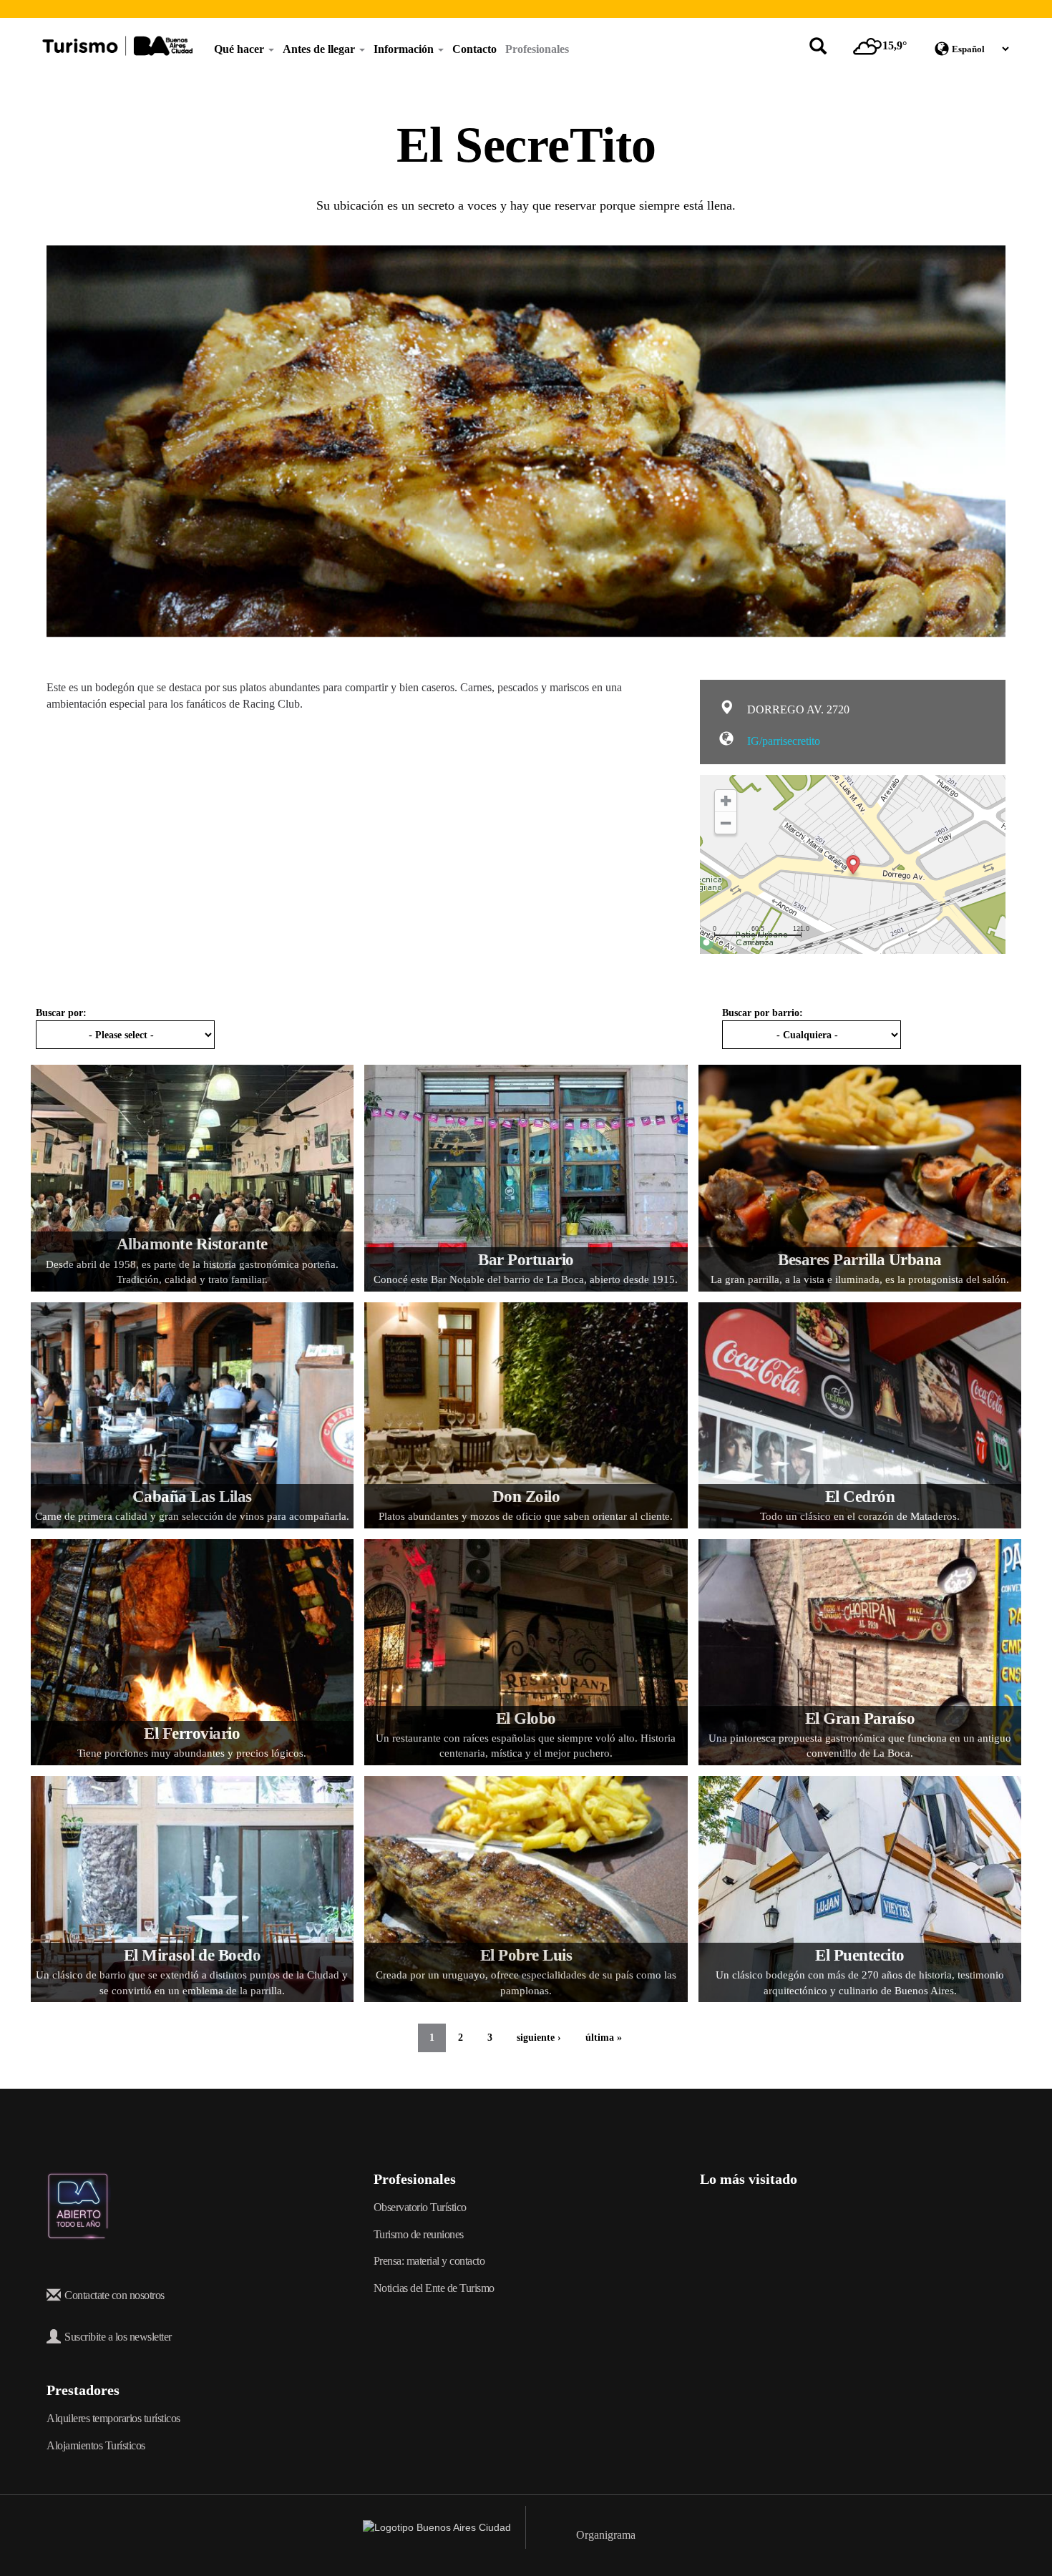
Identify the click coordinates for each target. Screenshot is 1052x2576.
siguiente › (539, 2038)
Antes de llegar (320, 49)
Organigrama (606, 2535)
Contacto (474, 49)
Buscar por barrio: (763, 1013)
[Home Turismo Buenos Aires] (117, 46)
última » (604, 2038)
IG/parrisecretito (782, 741)
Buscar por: (61, 1013)
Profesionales (537, 49)
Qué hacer (240, 49)
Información (405, 49)
